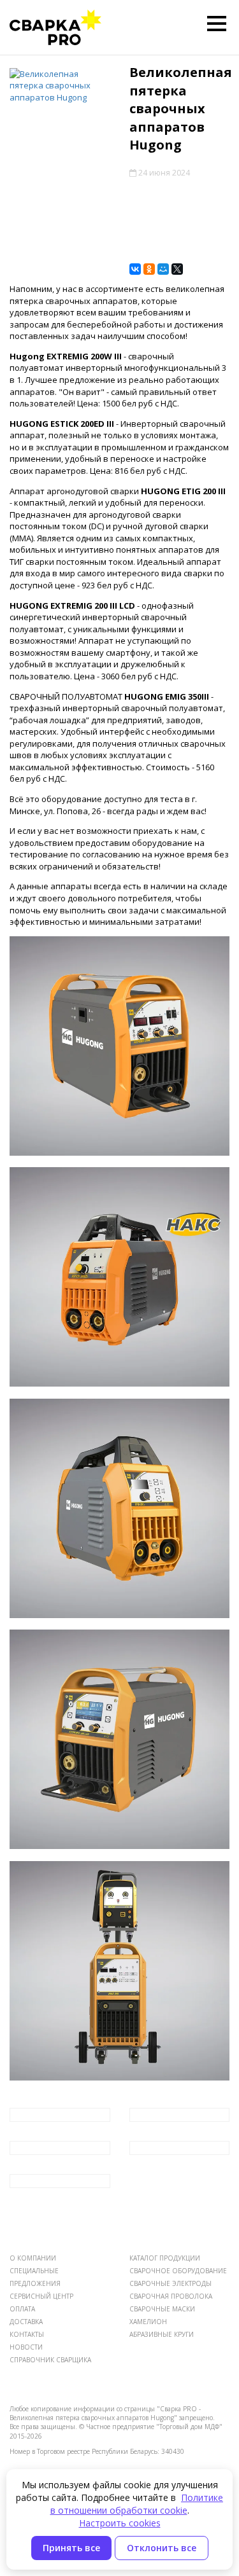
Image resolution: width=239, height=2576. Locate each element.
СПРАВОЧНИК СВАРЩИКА (50, 2360)
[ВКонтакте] (135, 269)
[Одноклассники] (149, 269)
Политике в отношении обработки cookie (137, 2504)
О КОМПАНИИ (33, 2258)
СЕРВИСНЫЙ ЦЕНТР (41, 2296)
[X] (177, 269)
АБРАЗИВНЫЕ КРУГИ (162, 2334)
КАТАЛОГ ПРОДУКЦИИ (165, 2258)
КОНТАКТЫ (27, 2334)
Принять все (71, 2548)
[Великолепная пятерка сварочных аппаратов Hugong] (60, 86)
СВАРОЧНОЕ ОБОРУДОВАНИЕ (178, 2271)
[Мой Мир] (163, 269)
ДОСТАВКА (26, 2322)
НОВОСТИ (26, 2347)
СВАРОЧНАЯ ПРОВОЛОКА (171, 2296)
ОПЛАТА (22, 2309)
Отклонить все (162, 2548)
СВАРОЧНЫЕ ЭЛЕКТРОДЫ (170, 2283)
